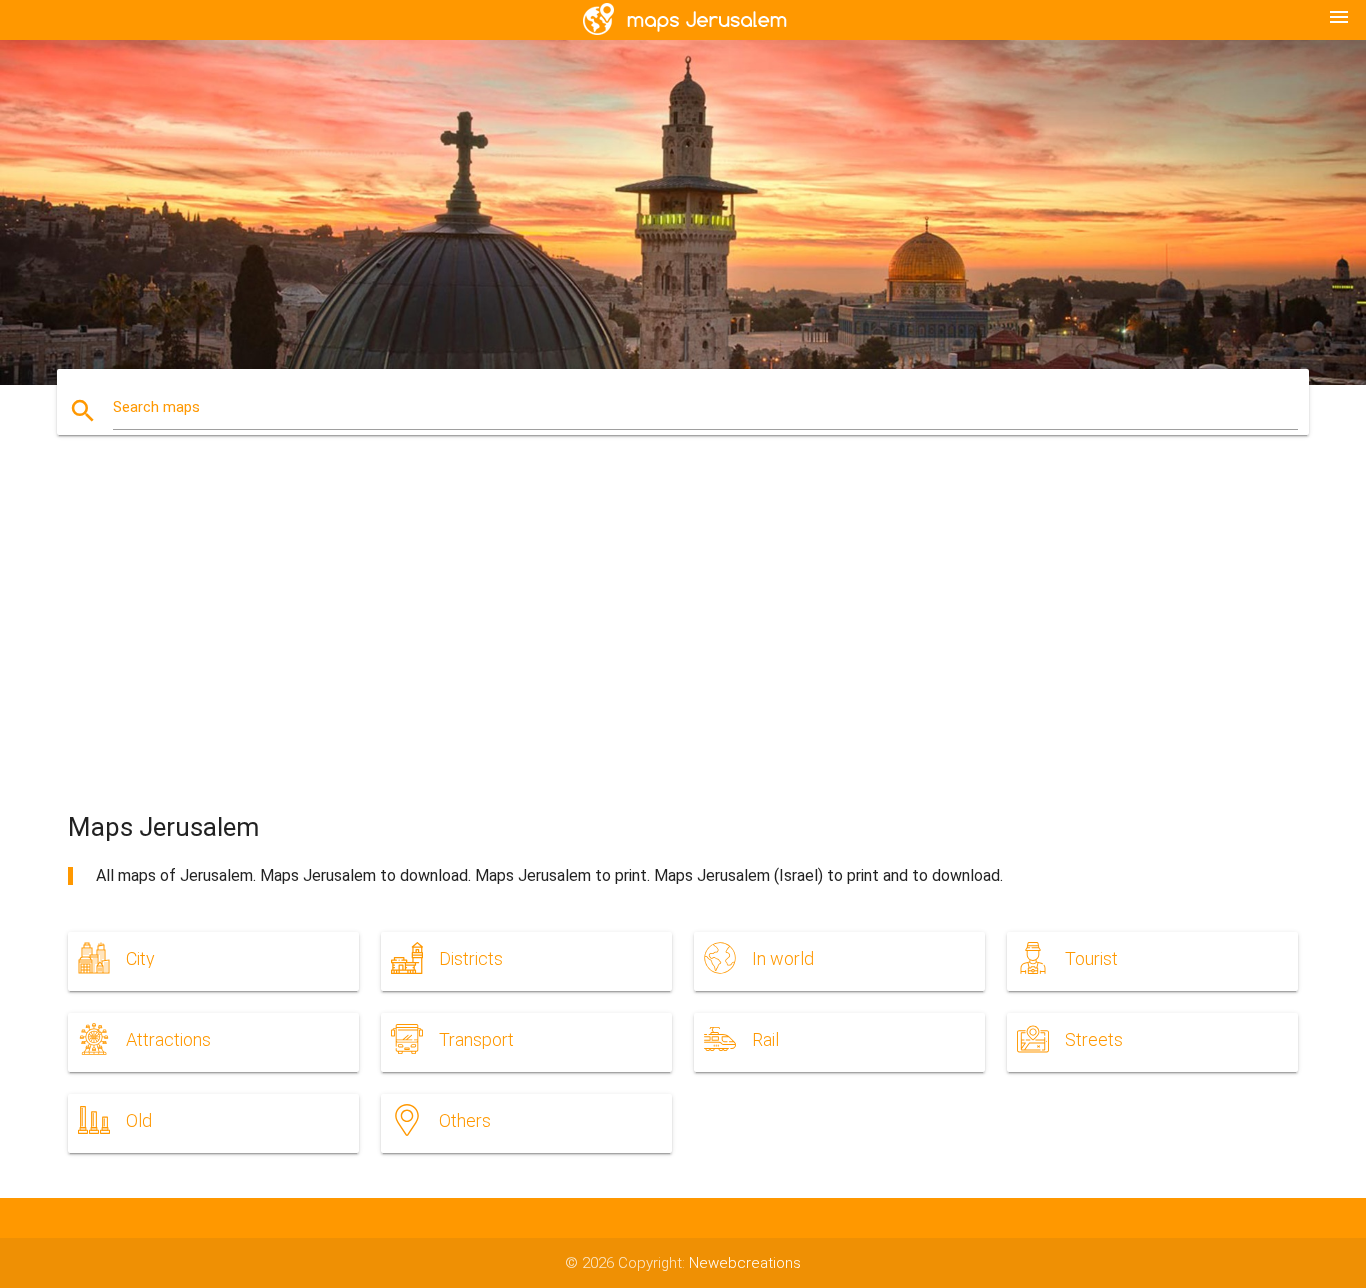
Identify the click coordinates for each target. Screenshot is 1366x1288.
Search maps (156, 407)
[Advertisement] (683, 641)
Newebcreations (745, 1263)
